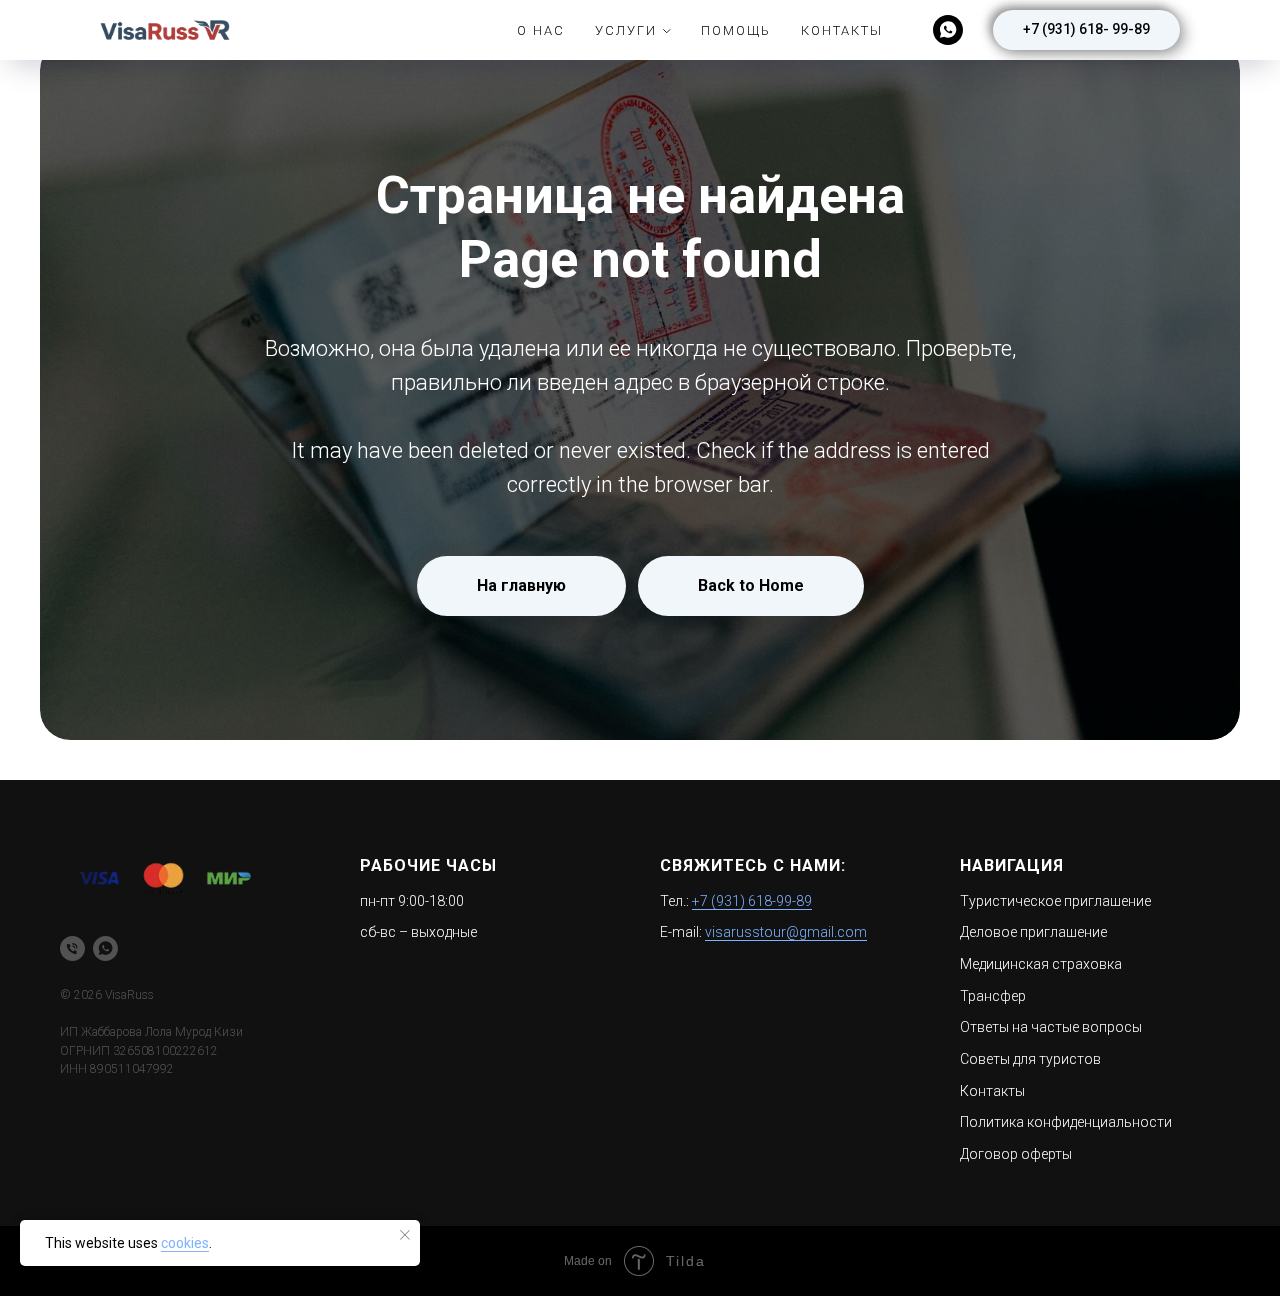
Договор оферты (1016, 1154)
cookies (185, 1243)
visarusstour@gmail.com (786, 932)
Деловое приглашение (1033, 932)
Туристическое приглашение (1055, 901)
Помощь (736, 30)
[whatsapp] (948, 30)
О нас (541, 30)
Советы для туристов (1030, 1059)
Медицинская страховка (1041, 964)
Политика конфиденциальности (1066, 1122)
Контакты (842, 30)
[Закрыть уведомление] (405, 1235)
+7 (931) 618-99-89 (752, 901)
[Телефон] (72, 948)
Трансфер (993, 996)
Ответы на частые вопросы (1051, 1027)
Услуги (626, 30)
